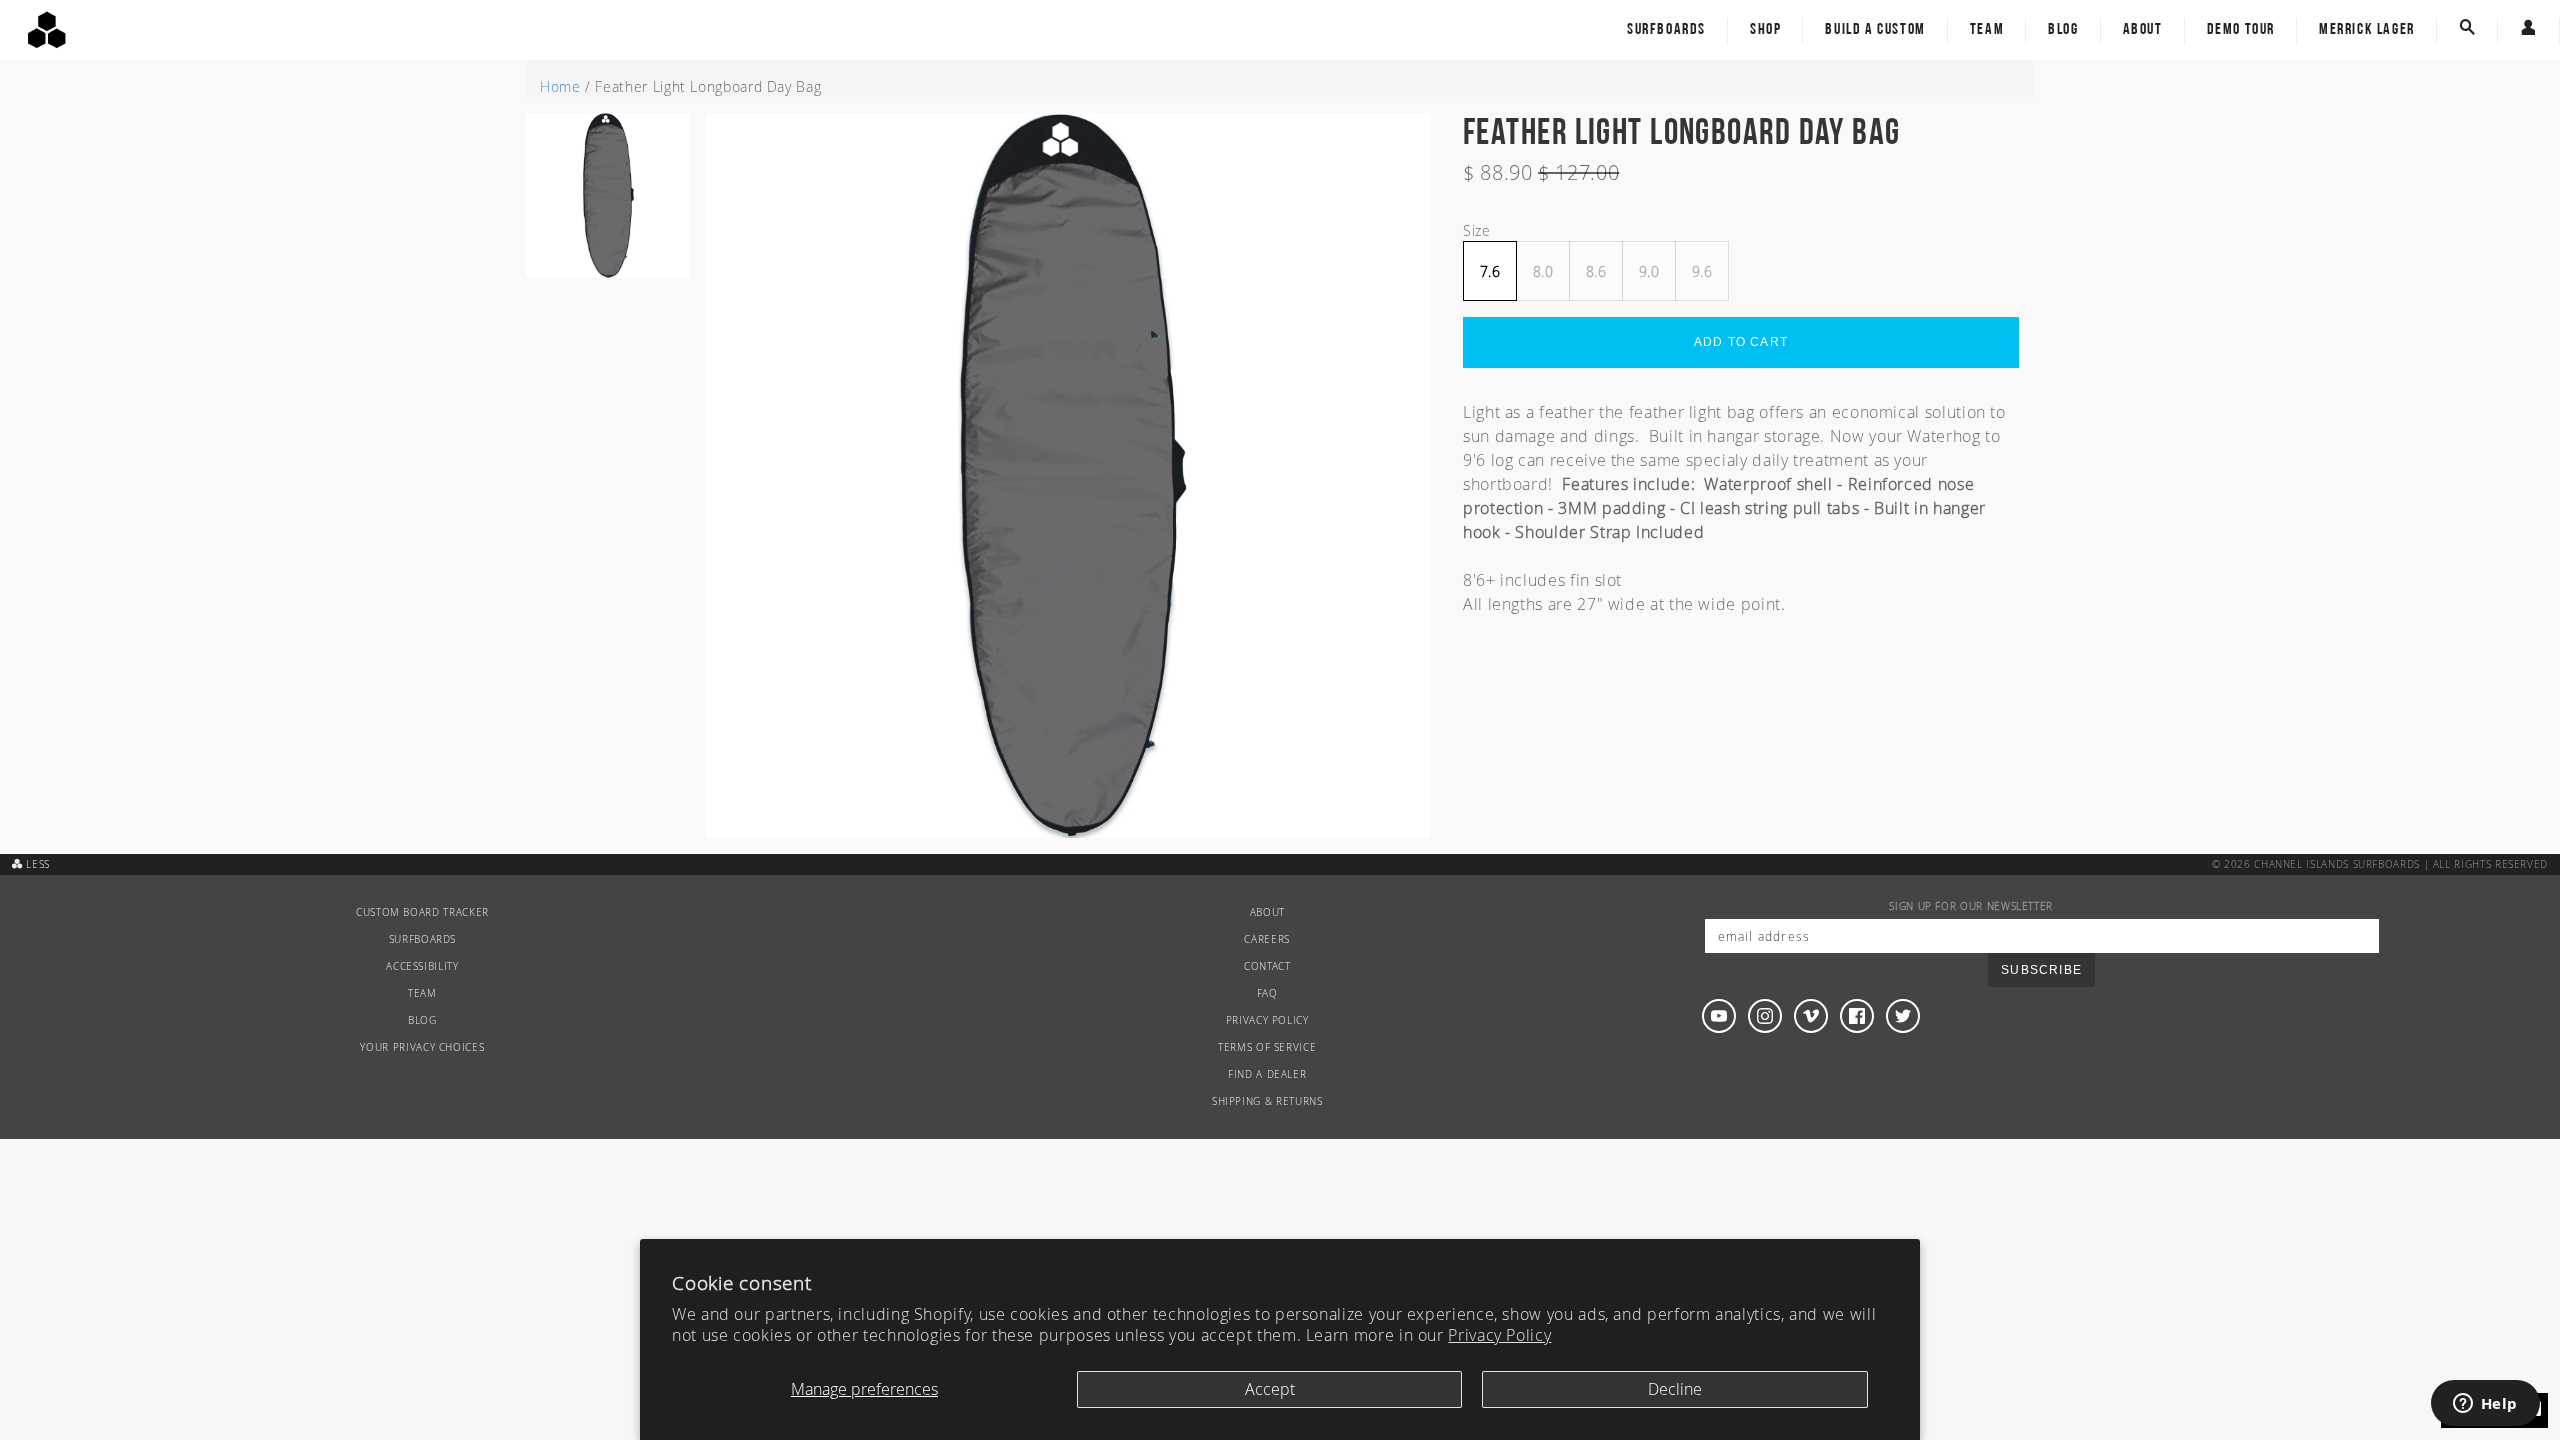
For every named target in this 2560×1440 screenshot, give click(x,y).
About (2143, 30)
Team (1987, 30)
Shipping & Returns (1267, 1101)
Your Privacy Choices (422, 1047)
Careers (1266, 939)
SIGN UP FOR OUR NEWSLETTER (1971, 906)
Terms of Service (1267, 1047)
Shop (1765, 30)
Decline (1675, 1389)
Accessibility (422, 966)
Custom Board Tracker (422, 912)
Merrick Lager (2367, 30)
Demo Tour (2241, 30)
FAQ (1267, 993)
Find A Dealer (1267, 1074)
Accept (1270, 1389)
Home (560, 86)
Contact (1267, 966)
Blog (2063, 30)
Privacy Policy (1499, 1335)
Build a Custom (1875, 30)
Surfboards (1666, 30)
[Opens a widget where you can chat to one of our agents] (2485, 1405)
